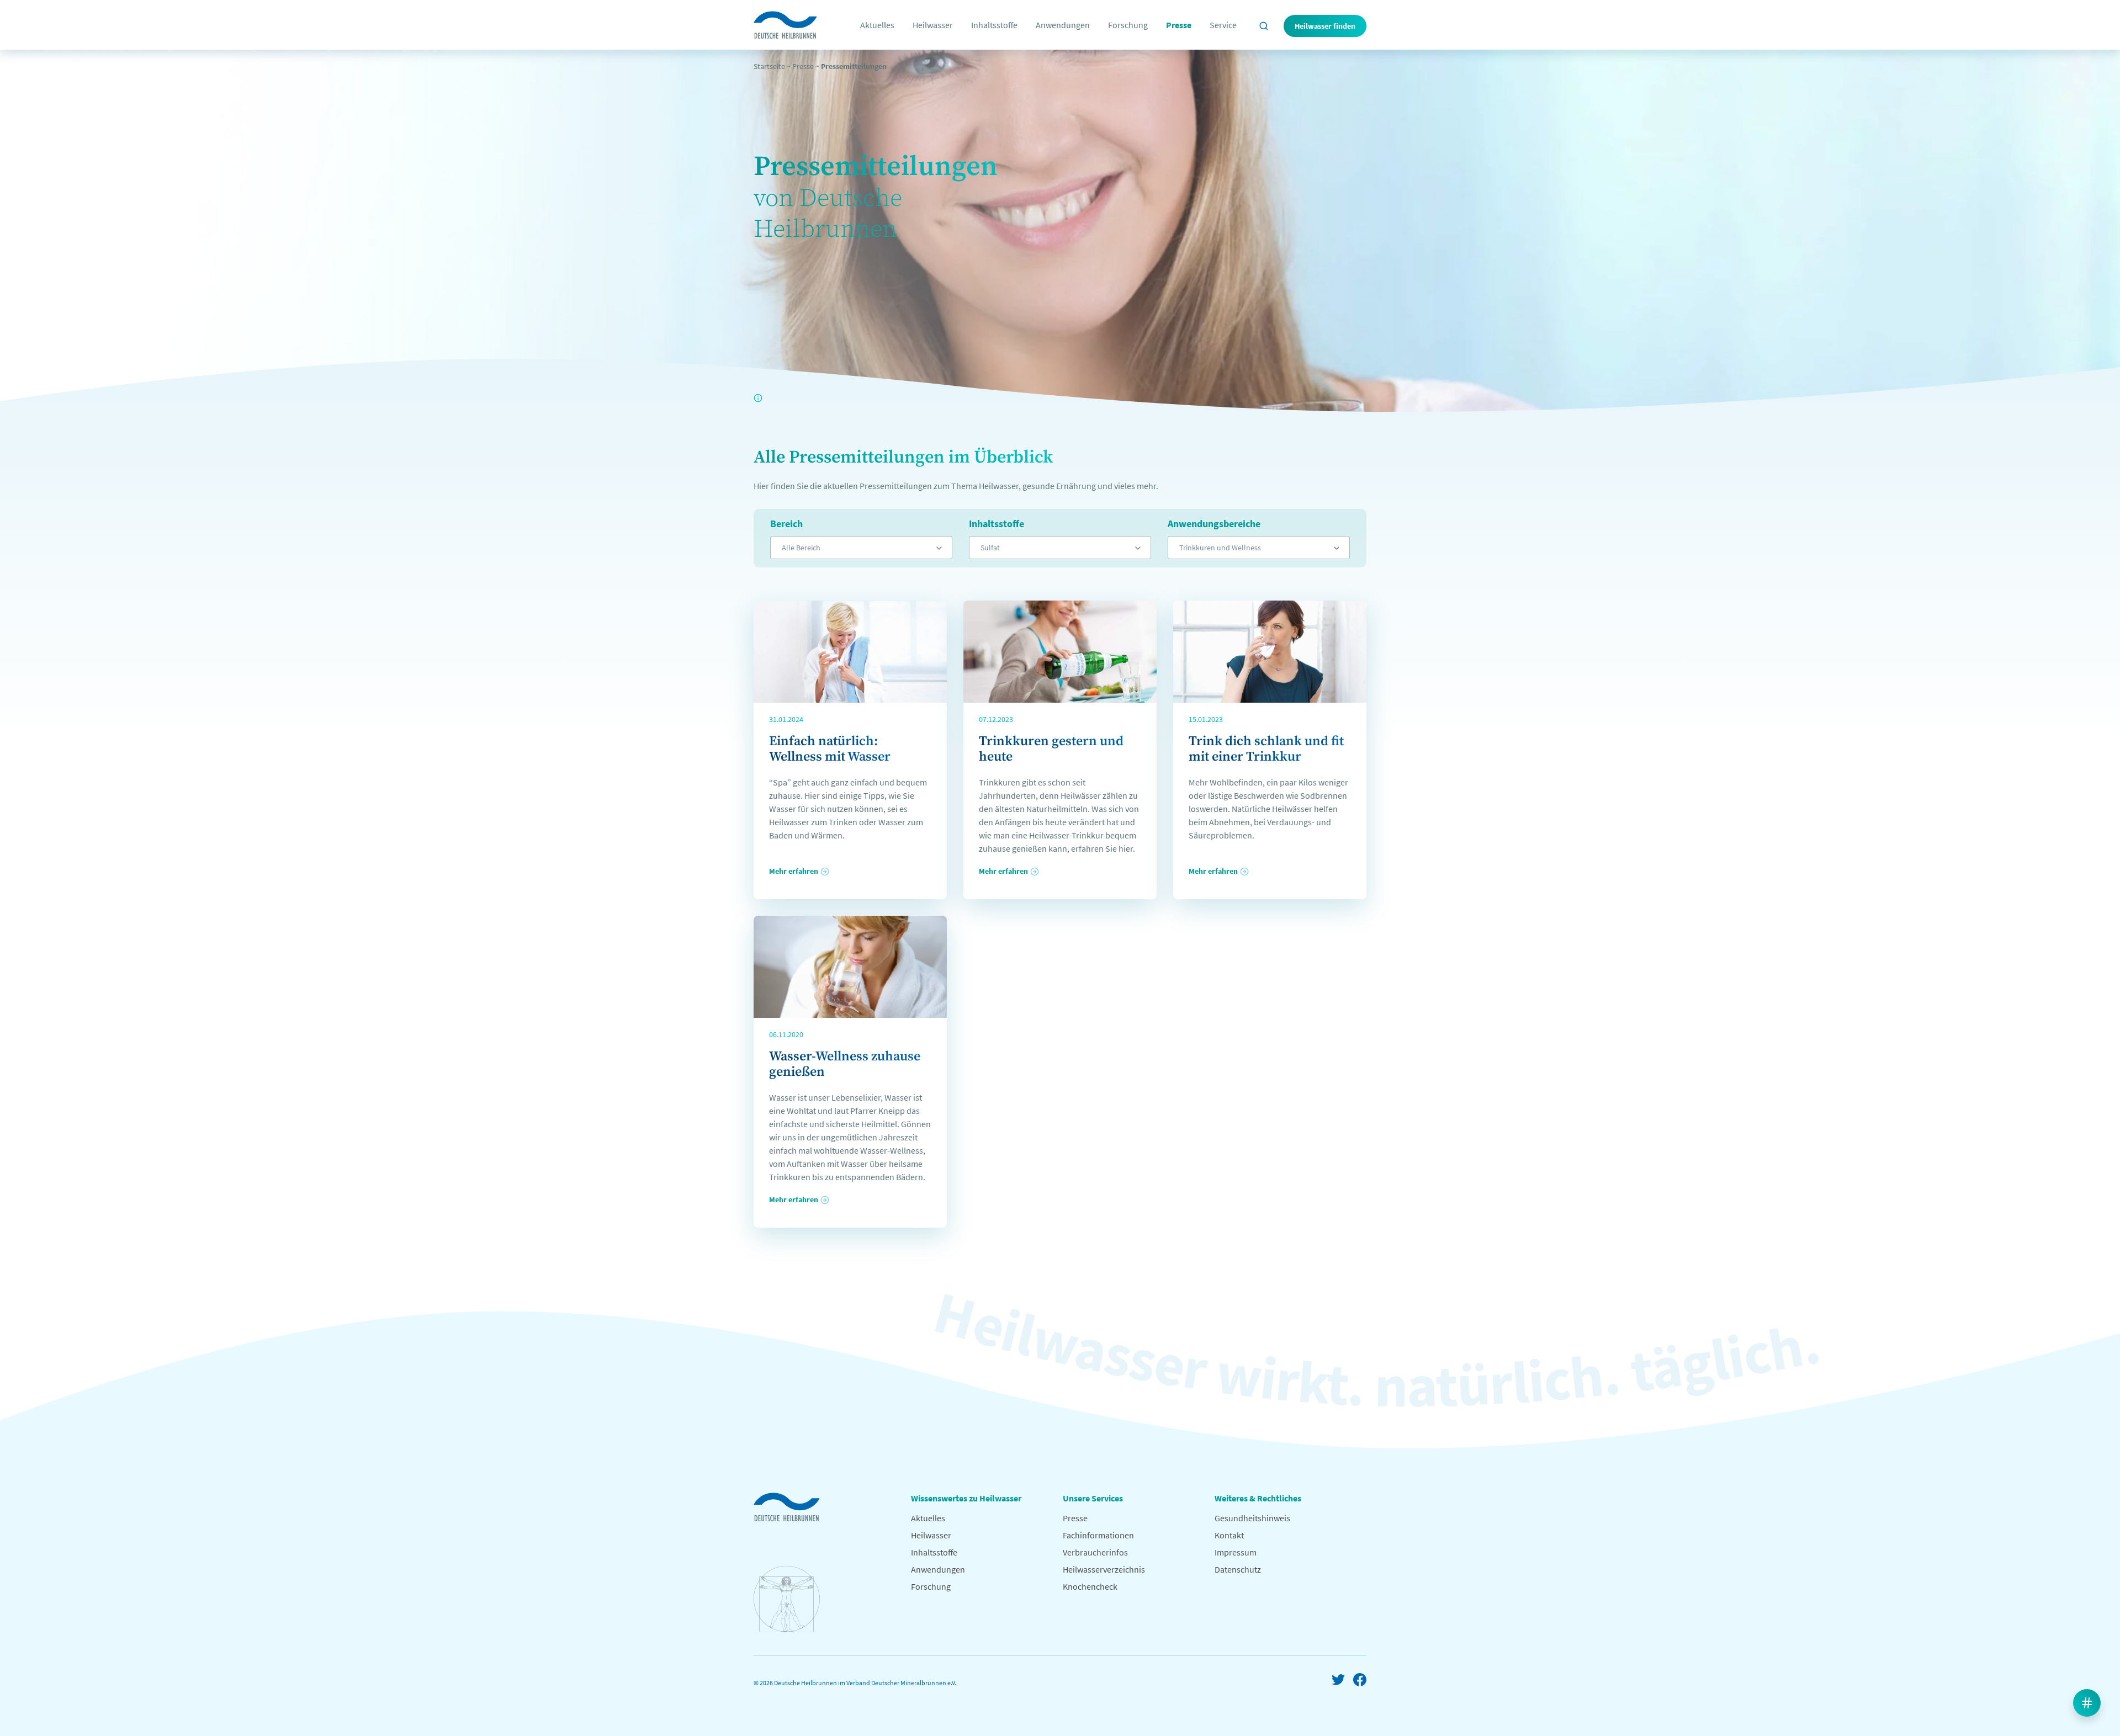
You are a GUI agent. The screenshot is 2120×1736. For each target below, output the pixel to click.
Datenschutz (1238, 1569)
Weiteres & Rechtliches (1258, 1498)
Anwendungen (1063, 25)
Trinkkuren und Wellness (1220, 548)
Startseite (769, 66)
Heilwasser (933, 25)
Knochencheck (1090, 1586)
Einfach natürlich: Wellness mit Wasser (830, 749)
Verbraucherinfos (1095, 1552)
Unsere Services (1093, 1498)
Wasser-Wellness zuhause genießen (845, 1064)
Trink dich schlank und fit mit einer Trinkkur (1266, 749)
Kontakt (1229, 1535)
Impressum (1236, 1552)
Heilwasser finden (1325, 26)
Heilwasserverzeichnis (1104, 1569)
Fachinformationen (1098, 1535)
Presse (1179, 25)
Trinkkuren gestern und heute (1051, 749)
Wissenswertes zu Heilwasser (966, 1498)
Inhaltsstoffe (994, 25)
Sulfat (990, 548)
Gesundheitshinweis (1252, 1518)
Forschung (1128, 25)
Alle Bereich (801, 548)
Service (1223, 25)
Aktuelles (877, 25)
